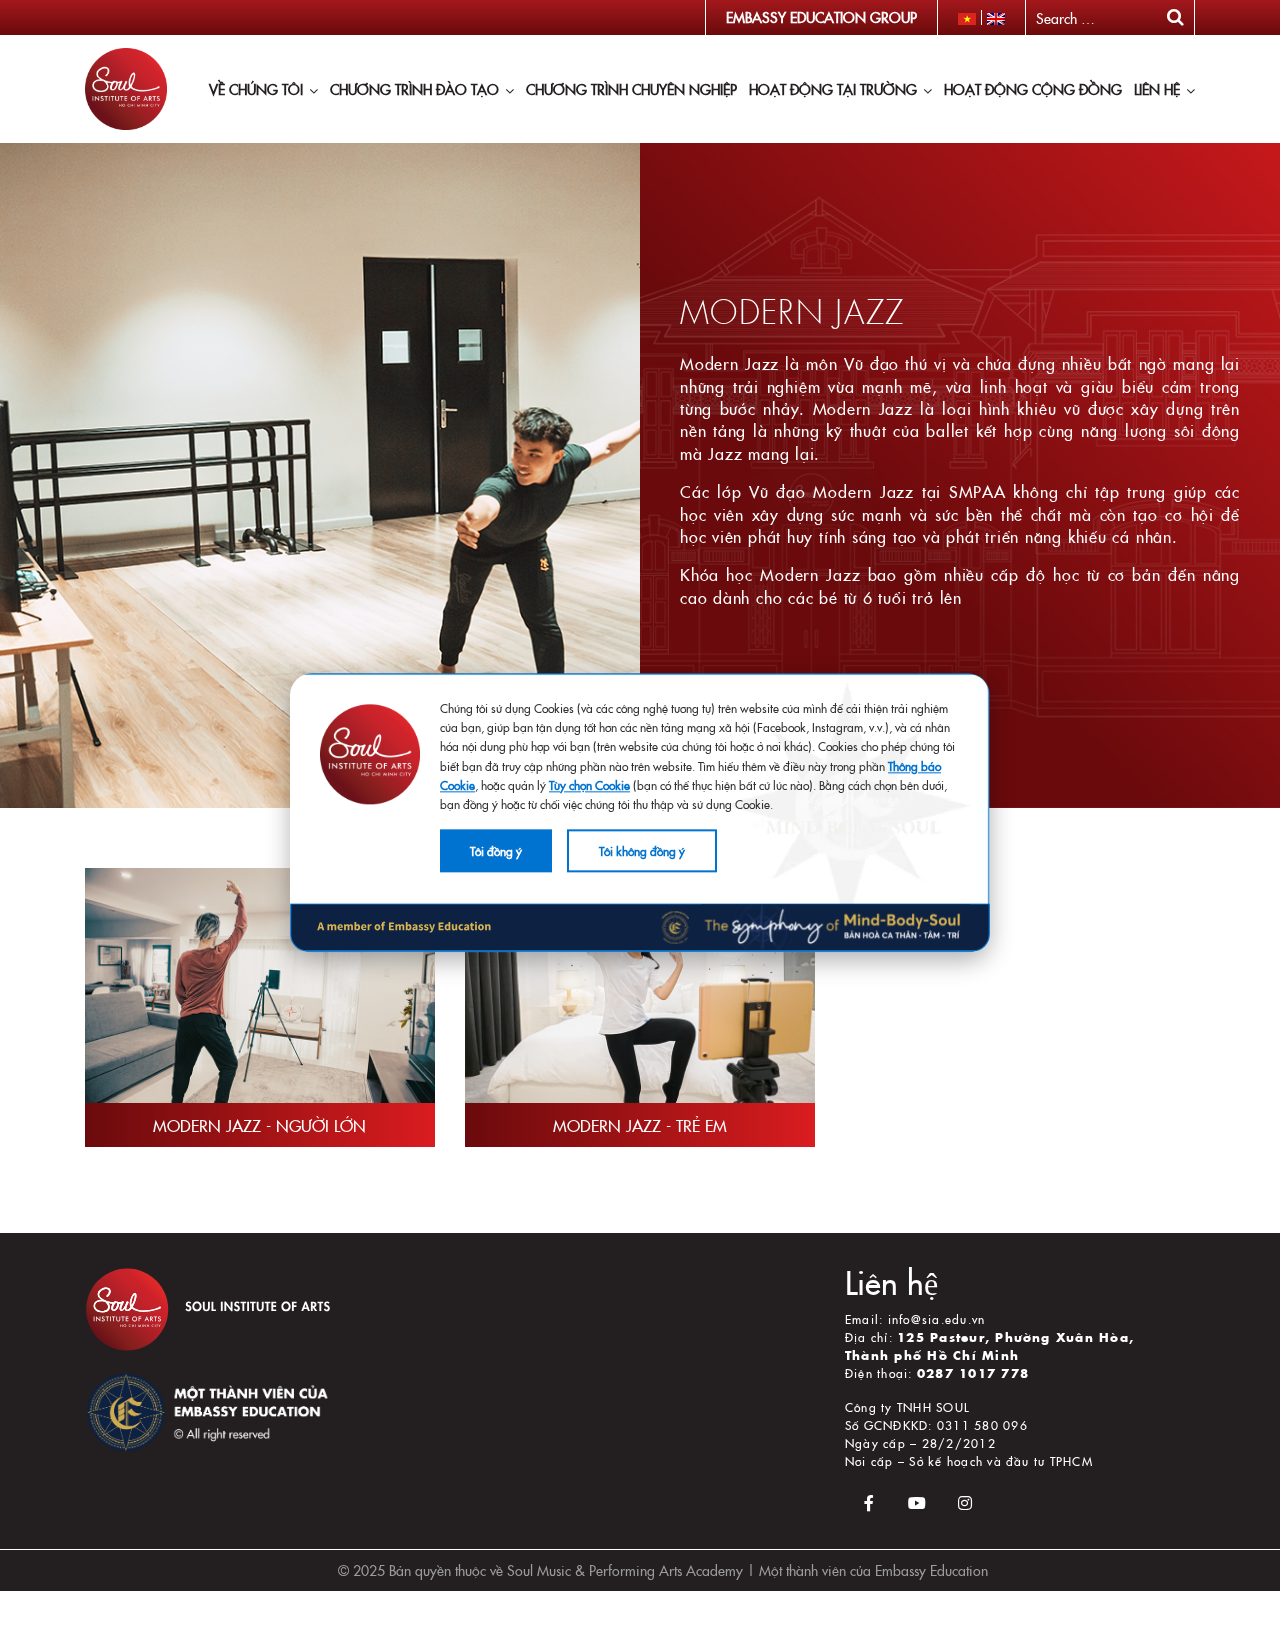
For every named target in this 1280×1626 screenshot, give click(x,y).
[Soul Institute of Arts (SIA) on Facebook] (869, 1502)
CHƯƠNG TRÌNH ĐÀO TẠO (414, 89)
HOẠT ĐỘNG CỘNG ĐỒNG (1033, 89)
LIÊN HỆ (1157, 89)
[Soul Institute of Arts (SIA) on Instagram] (965, 1502)
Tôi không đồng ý (642, 850)
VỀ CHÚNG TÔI (256, 89)
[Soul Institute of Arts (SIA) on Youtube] (917, 1502)
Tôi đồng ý (496, 850)
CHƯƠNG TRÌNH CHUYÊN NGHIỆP (631, 89)
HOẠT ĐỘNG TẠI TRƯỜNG (833, 89)
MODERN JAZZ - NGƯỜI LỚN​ (259, 1125)
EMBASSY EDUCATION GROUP (821, 17)
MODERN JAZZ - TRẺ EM (640, 1125)
